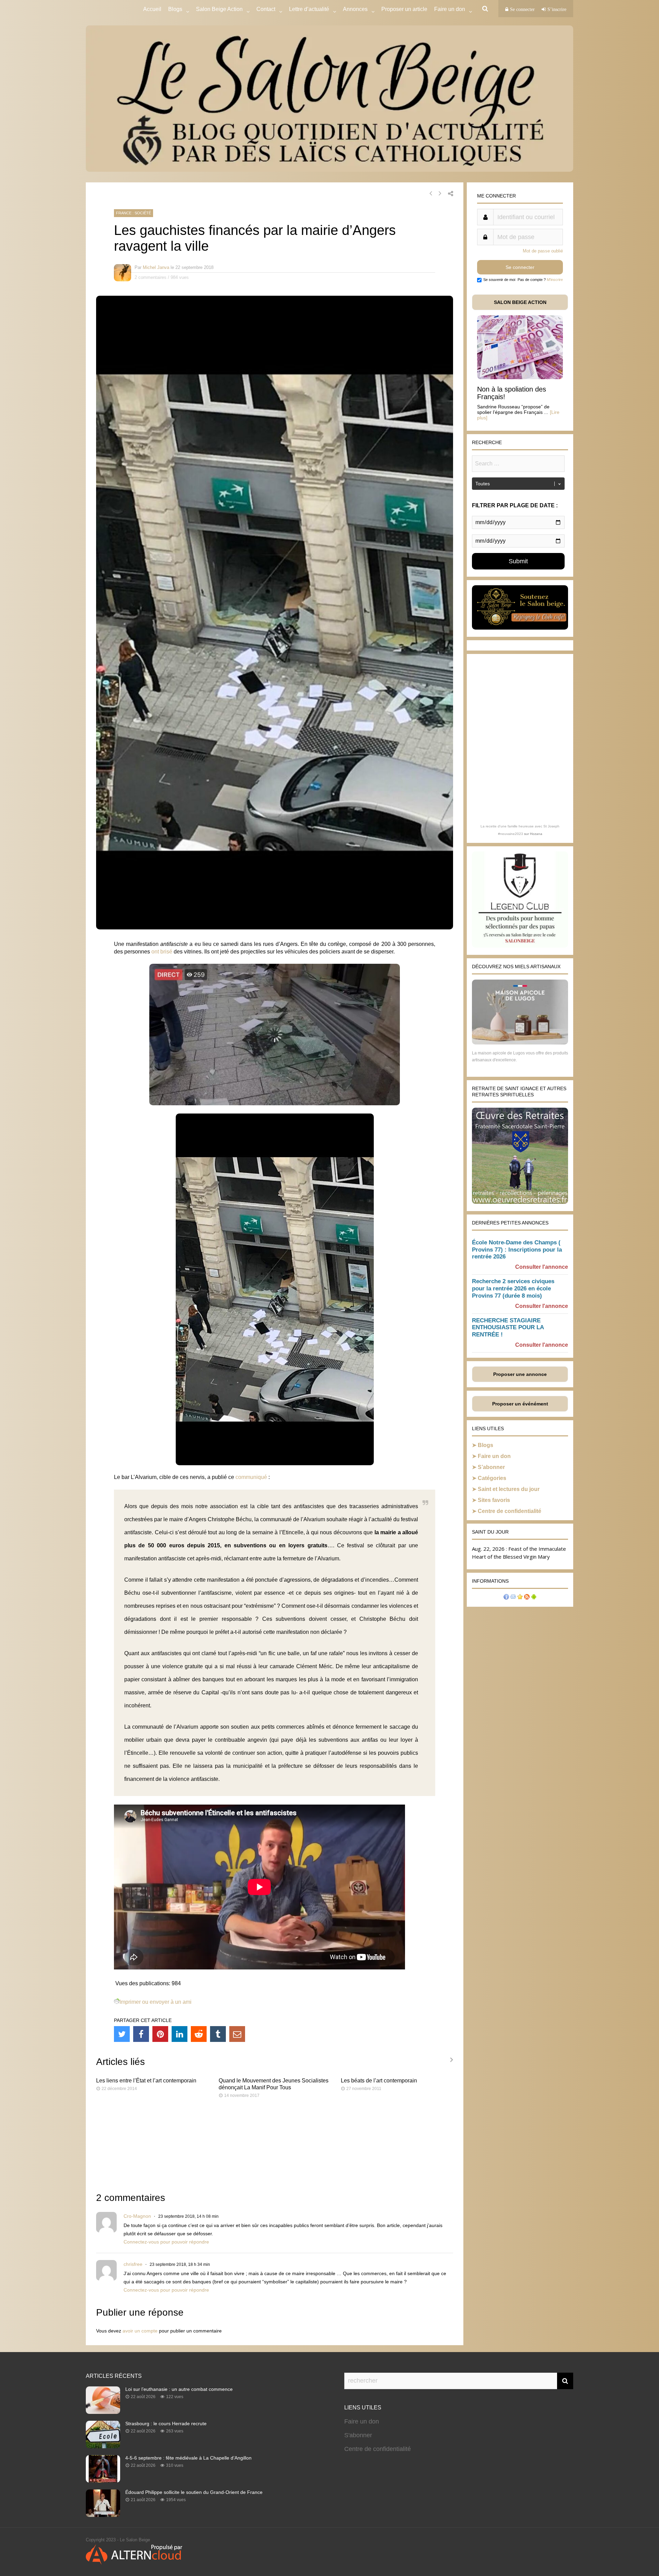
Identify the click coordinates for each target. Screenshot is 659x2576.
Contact (266, 9)
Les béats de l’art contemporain (379, 2081)
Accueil (152, 9)
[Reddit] (199, 2034)
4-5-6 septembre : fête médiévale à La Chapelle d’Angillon (188, 2458)
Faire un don (494, 1456)
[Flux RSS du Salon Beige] (527, 1598)
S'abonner (358, 2435)
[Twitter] (122, 2034)
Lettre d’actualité (309, 9)
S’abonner (491, 1467)
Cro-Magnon (137, 2216)
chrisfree (133, 2264)
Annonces (355, 9)
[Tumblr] (218, 2034)
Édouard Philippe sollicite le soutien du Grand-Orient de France (194, 2492)
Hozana (536, 834)
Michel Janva (156, 267)
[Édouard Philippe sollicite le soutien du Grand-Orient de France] (103, 2515)
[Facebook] (141, 2034)
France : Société (134, 213)
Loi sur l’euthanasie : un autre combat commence (179, 2389)
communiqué (251, 1477)
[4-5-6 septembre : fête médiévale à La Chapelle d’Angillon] (103, 2481)
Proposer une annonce (520, 1374)
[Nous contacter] (513, 1598)
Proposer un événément (520, 1404)
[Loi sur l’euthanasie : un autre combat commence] (103, 2412)
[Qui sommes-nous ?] (506, 1598)
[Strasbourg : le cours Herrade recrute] (103, 2446)
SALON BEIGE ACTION (520, 302)
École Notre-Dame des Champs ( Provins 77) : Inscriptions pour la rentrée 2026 (517, 1250)
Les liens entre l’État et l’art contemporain (146, 2081)
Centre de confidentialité (510, 1511)
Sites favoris (494, 1500)
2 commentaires (151, 277)
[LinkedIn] (180, 2034)
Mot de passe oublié (543, 251)
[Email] (237, 2034)
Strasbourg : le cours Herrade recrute (166, 2424)
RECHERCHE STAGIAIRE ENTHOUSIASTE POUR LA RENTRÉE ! (508, 1328)
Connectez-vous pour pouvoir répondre (166, 2242)
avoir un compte (140, 2331)
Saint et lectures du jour (509, 1489)
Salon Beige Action (219, 9)
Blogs (175, 9)
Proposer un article (404, 9)
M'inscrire (555, 280)
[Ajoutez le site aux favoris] (520, 1598)
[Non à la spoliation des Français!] (520, 377)
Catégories (492, 1478)
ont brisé (162, 952)
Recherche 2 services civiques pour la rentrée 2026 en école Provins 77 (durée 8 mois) (513, 1289)
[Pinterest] (160, 2034)
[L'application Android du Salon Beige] (534, 1598)
